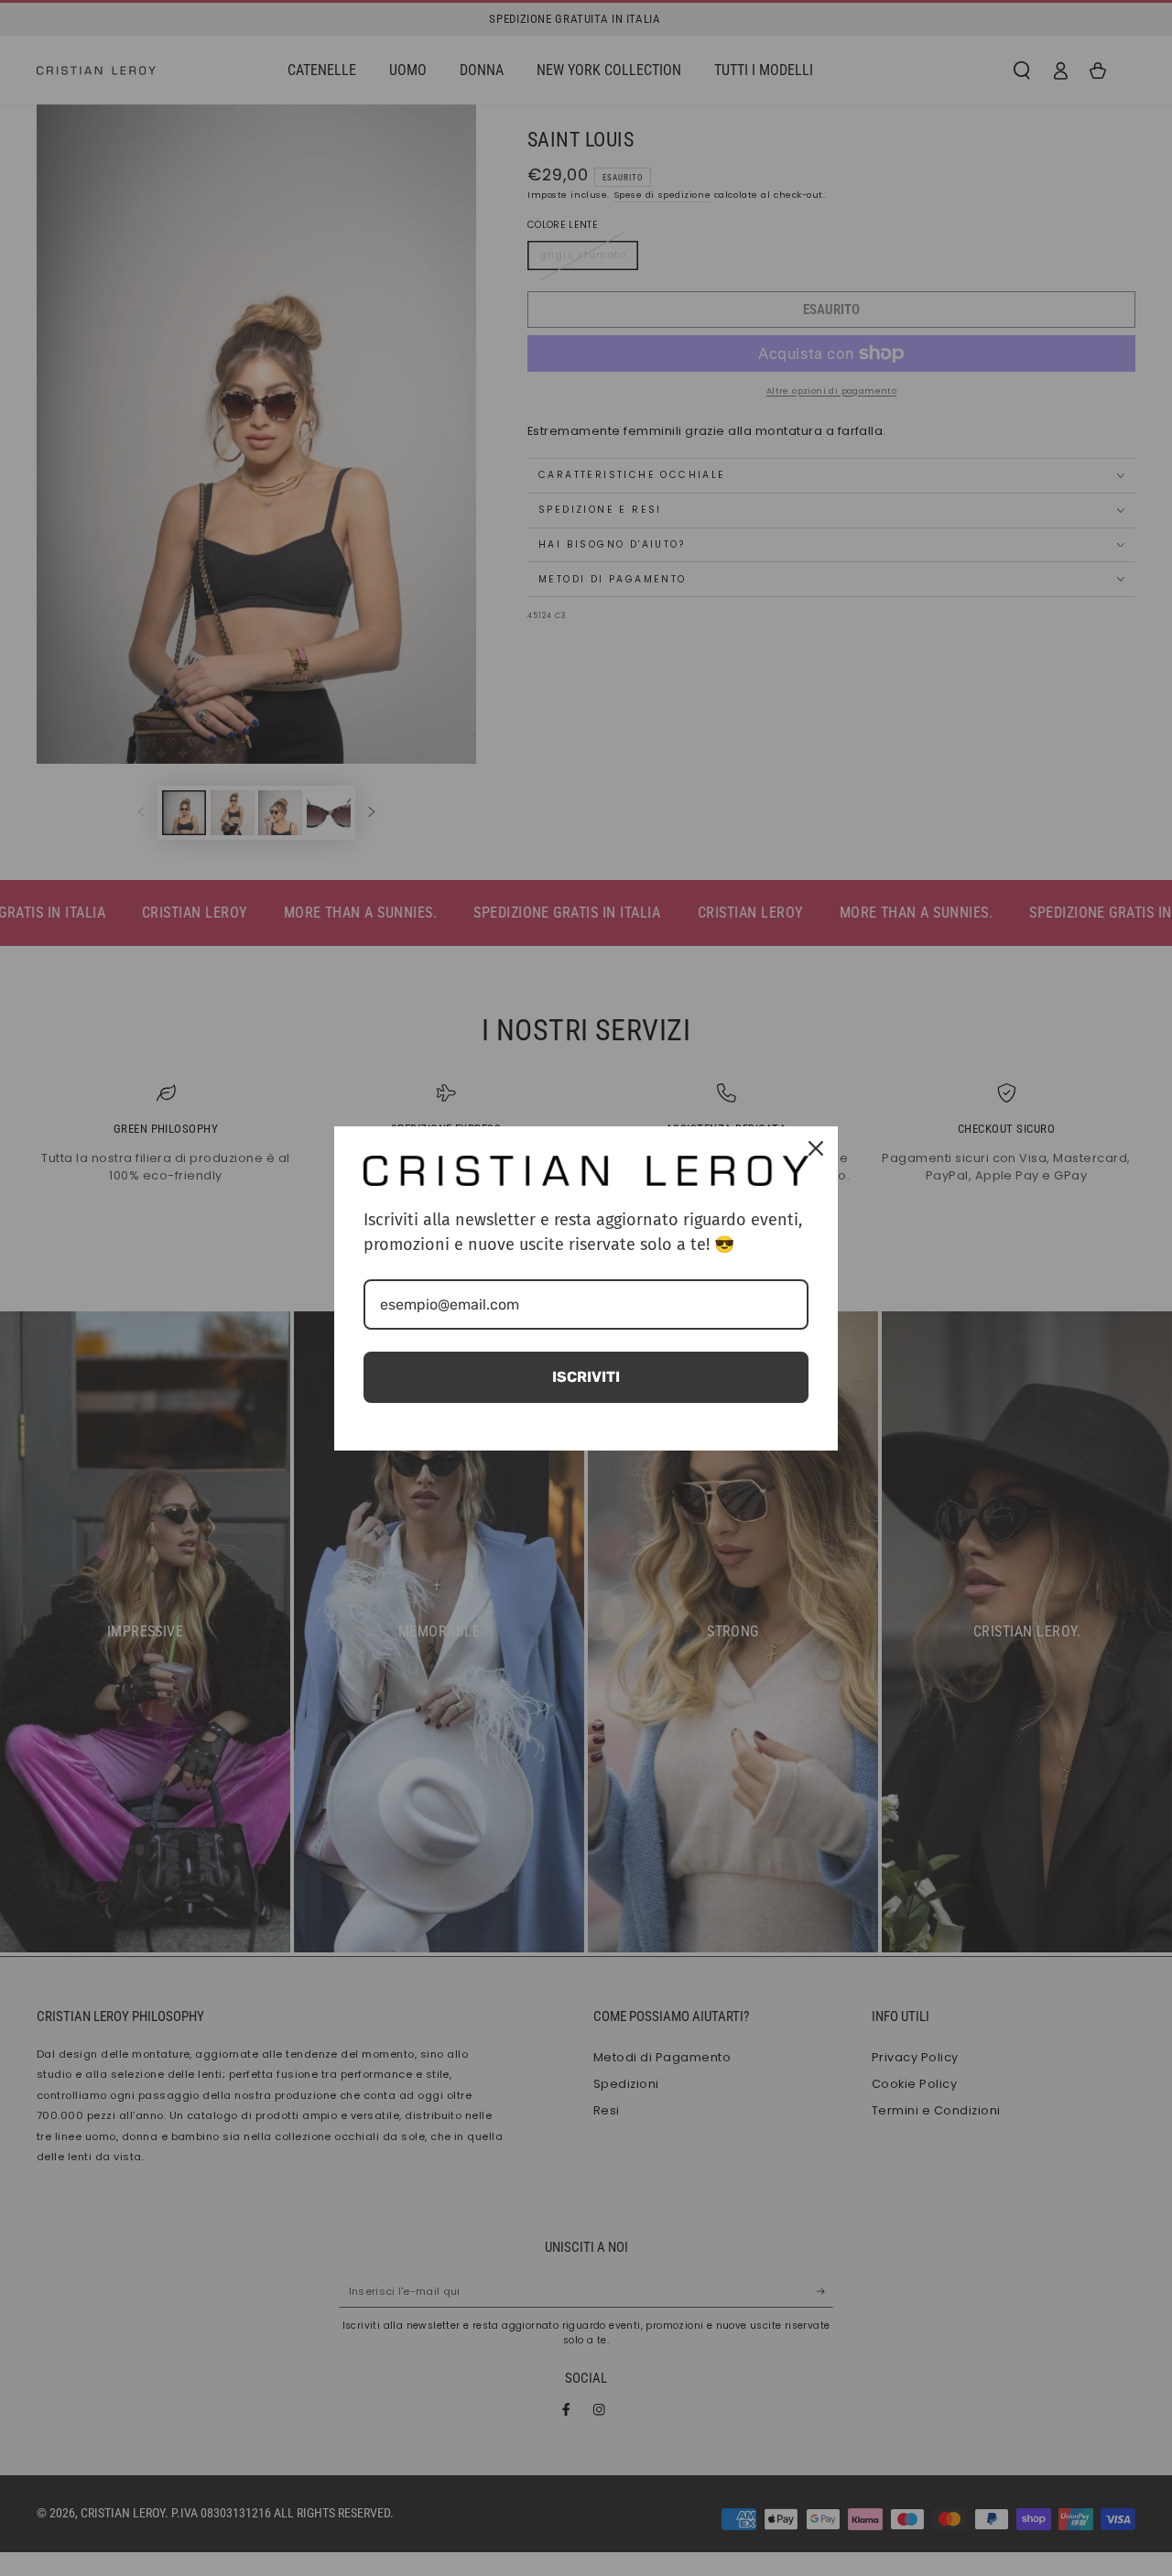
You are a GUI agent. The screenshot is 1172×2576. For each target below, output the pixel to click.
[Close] (816, 1148)
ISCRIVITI (586, 1377)
